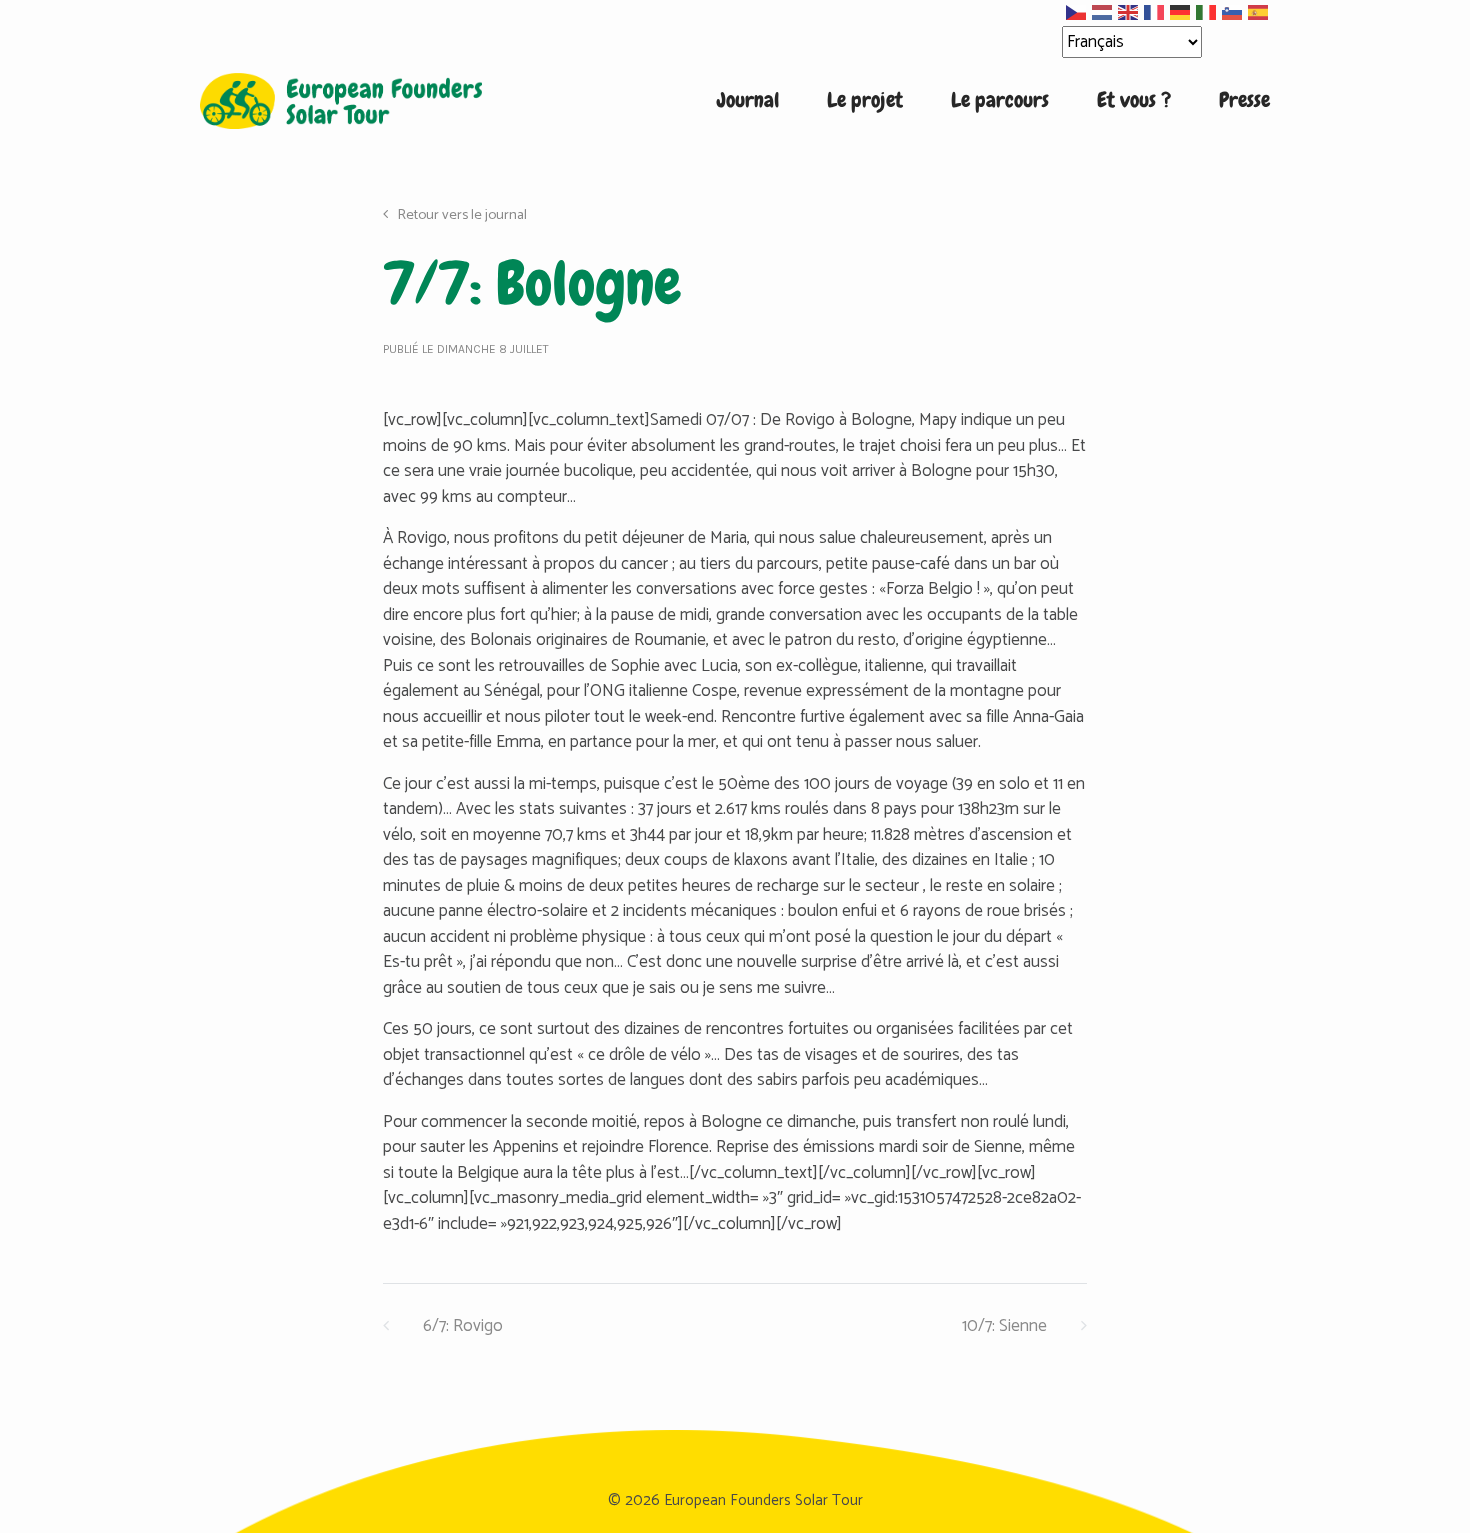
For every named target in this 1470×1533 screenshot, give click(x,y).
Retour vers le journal (460, 215)
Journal (748, 100)
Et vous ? (1134, 100)
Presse (1244, 100)
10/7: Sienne (1006, 1326)
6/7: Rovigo (461, 1326)
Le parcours (1000, 100)
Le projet (865, 100)
